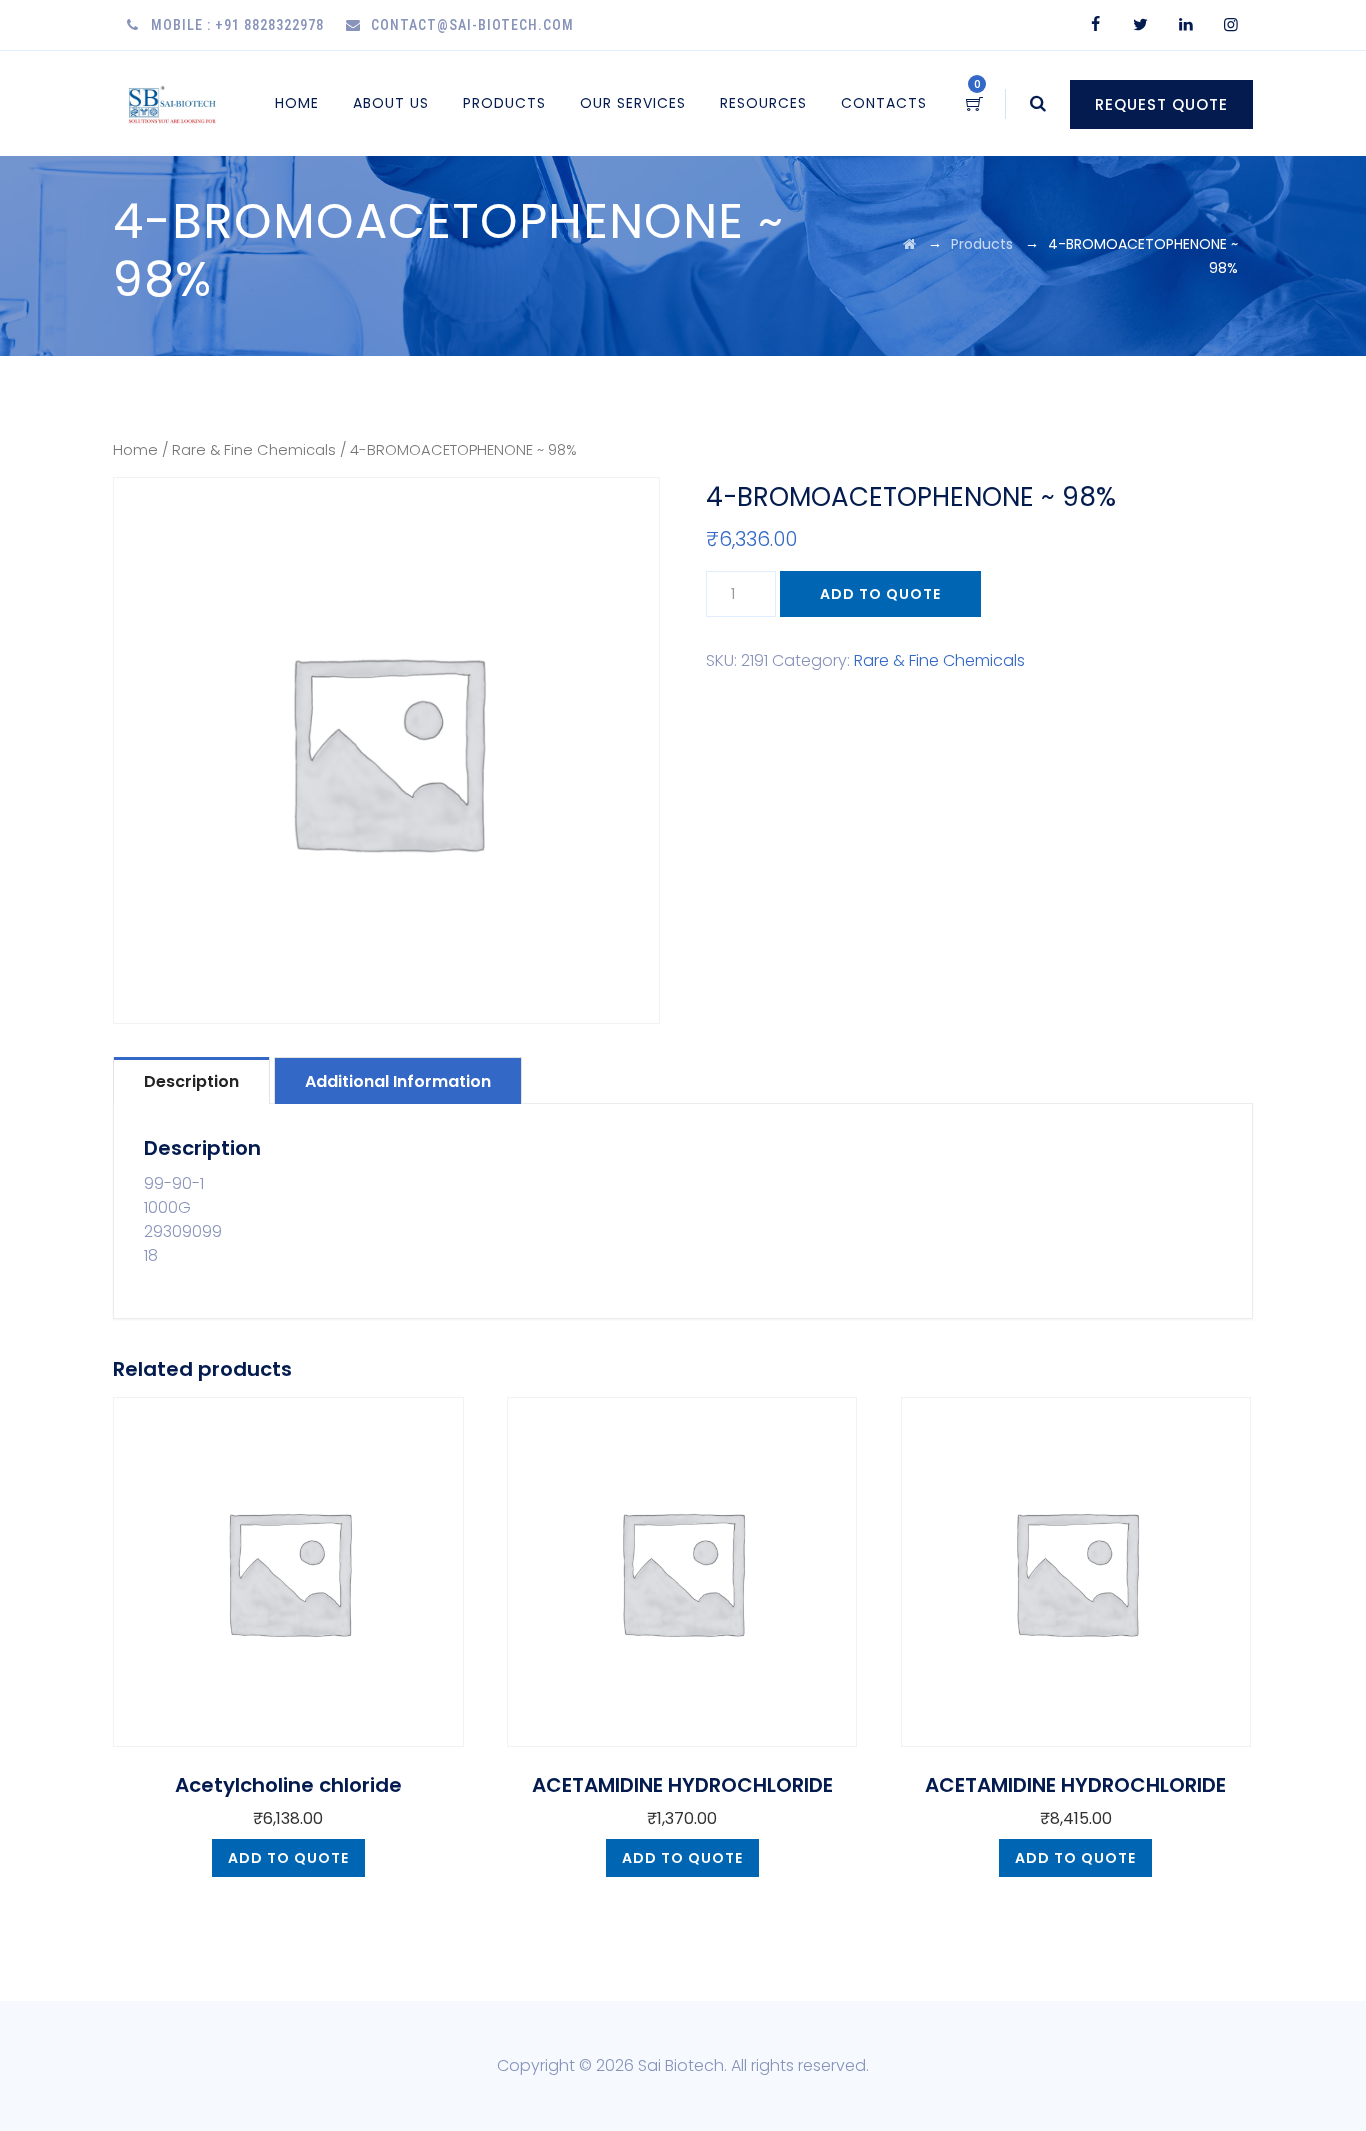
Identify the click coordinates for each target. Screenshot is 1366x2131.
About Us (391, 103)
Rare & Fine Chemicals (254, 450)
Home (297, 103)
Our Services (633, 103)
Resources (763, 103)
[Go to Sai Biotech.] (909, 244)
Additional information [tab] (398, 1081)
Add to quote (880, 594)
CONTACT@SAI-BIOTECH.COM (472, 25)
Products (504, 103)
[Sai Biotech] (173, 103)
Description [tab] (191, 1081)
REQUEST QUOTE (1161, 104)
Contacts (884, 103)
